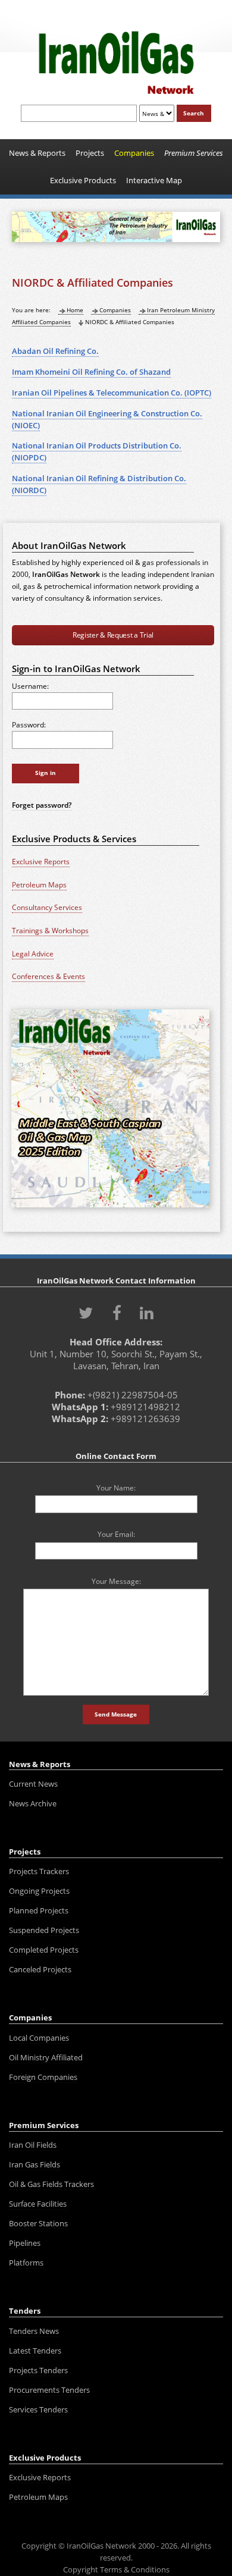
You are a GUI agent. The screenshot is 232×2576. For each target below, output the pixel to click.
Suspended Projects (44, 1930)
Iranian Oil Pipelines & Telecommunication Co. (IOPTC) (112, 393)
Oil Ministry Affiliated (46, 2057)
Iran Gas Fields (35, 2164)
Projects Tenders (38, 2370)
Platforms (26, 2263)
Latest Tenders (35, 2351)
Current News (33, 1784)
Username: (30, 686)
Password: (29, 724)
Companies (115, 310)
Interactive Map (154, 180)
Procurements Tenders (49, 2390)
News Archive (33, 1803)
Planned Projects (39, 1910)
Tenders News (34, 2331)
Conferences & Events (48, 976)
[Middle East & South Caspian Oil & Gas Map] (110, 1208)
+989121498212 (145, 1407)
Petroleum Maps (39, 885)
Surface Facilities (38, 2204)
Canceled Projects (40, 1969)
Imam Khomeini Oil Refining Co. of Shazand (91, 372)
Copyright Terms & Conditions (116, 2569)
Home (75, 310)
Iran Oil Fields (33, 2145)
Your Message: (116, 1581)
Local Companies (39, 2038)
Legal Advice (33, 954)
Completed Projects (44, 1950)
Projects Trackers (39, 1871)
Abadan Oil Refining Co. (55, 351)
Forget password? (42, 805)
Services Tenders (38, 2409)
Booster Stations (38, 2223)
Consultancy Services (47, 907)
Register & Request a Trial (113, 635)
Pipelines (25, 2243)
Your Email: (116, 1534)
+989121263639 (145, 1419)
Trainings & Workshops (50, 931)
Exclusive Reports (41, 862)
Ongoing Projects (39, 1891)
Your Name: (116, 1488)
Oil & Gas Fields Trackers (51, 2184)
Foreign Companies (43, 2077)
